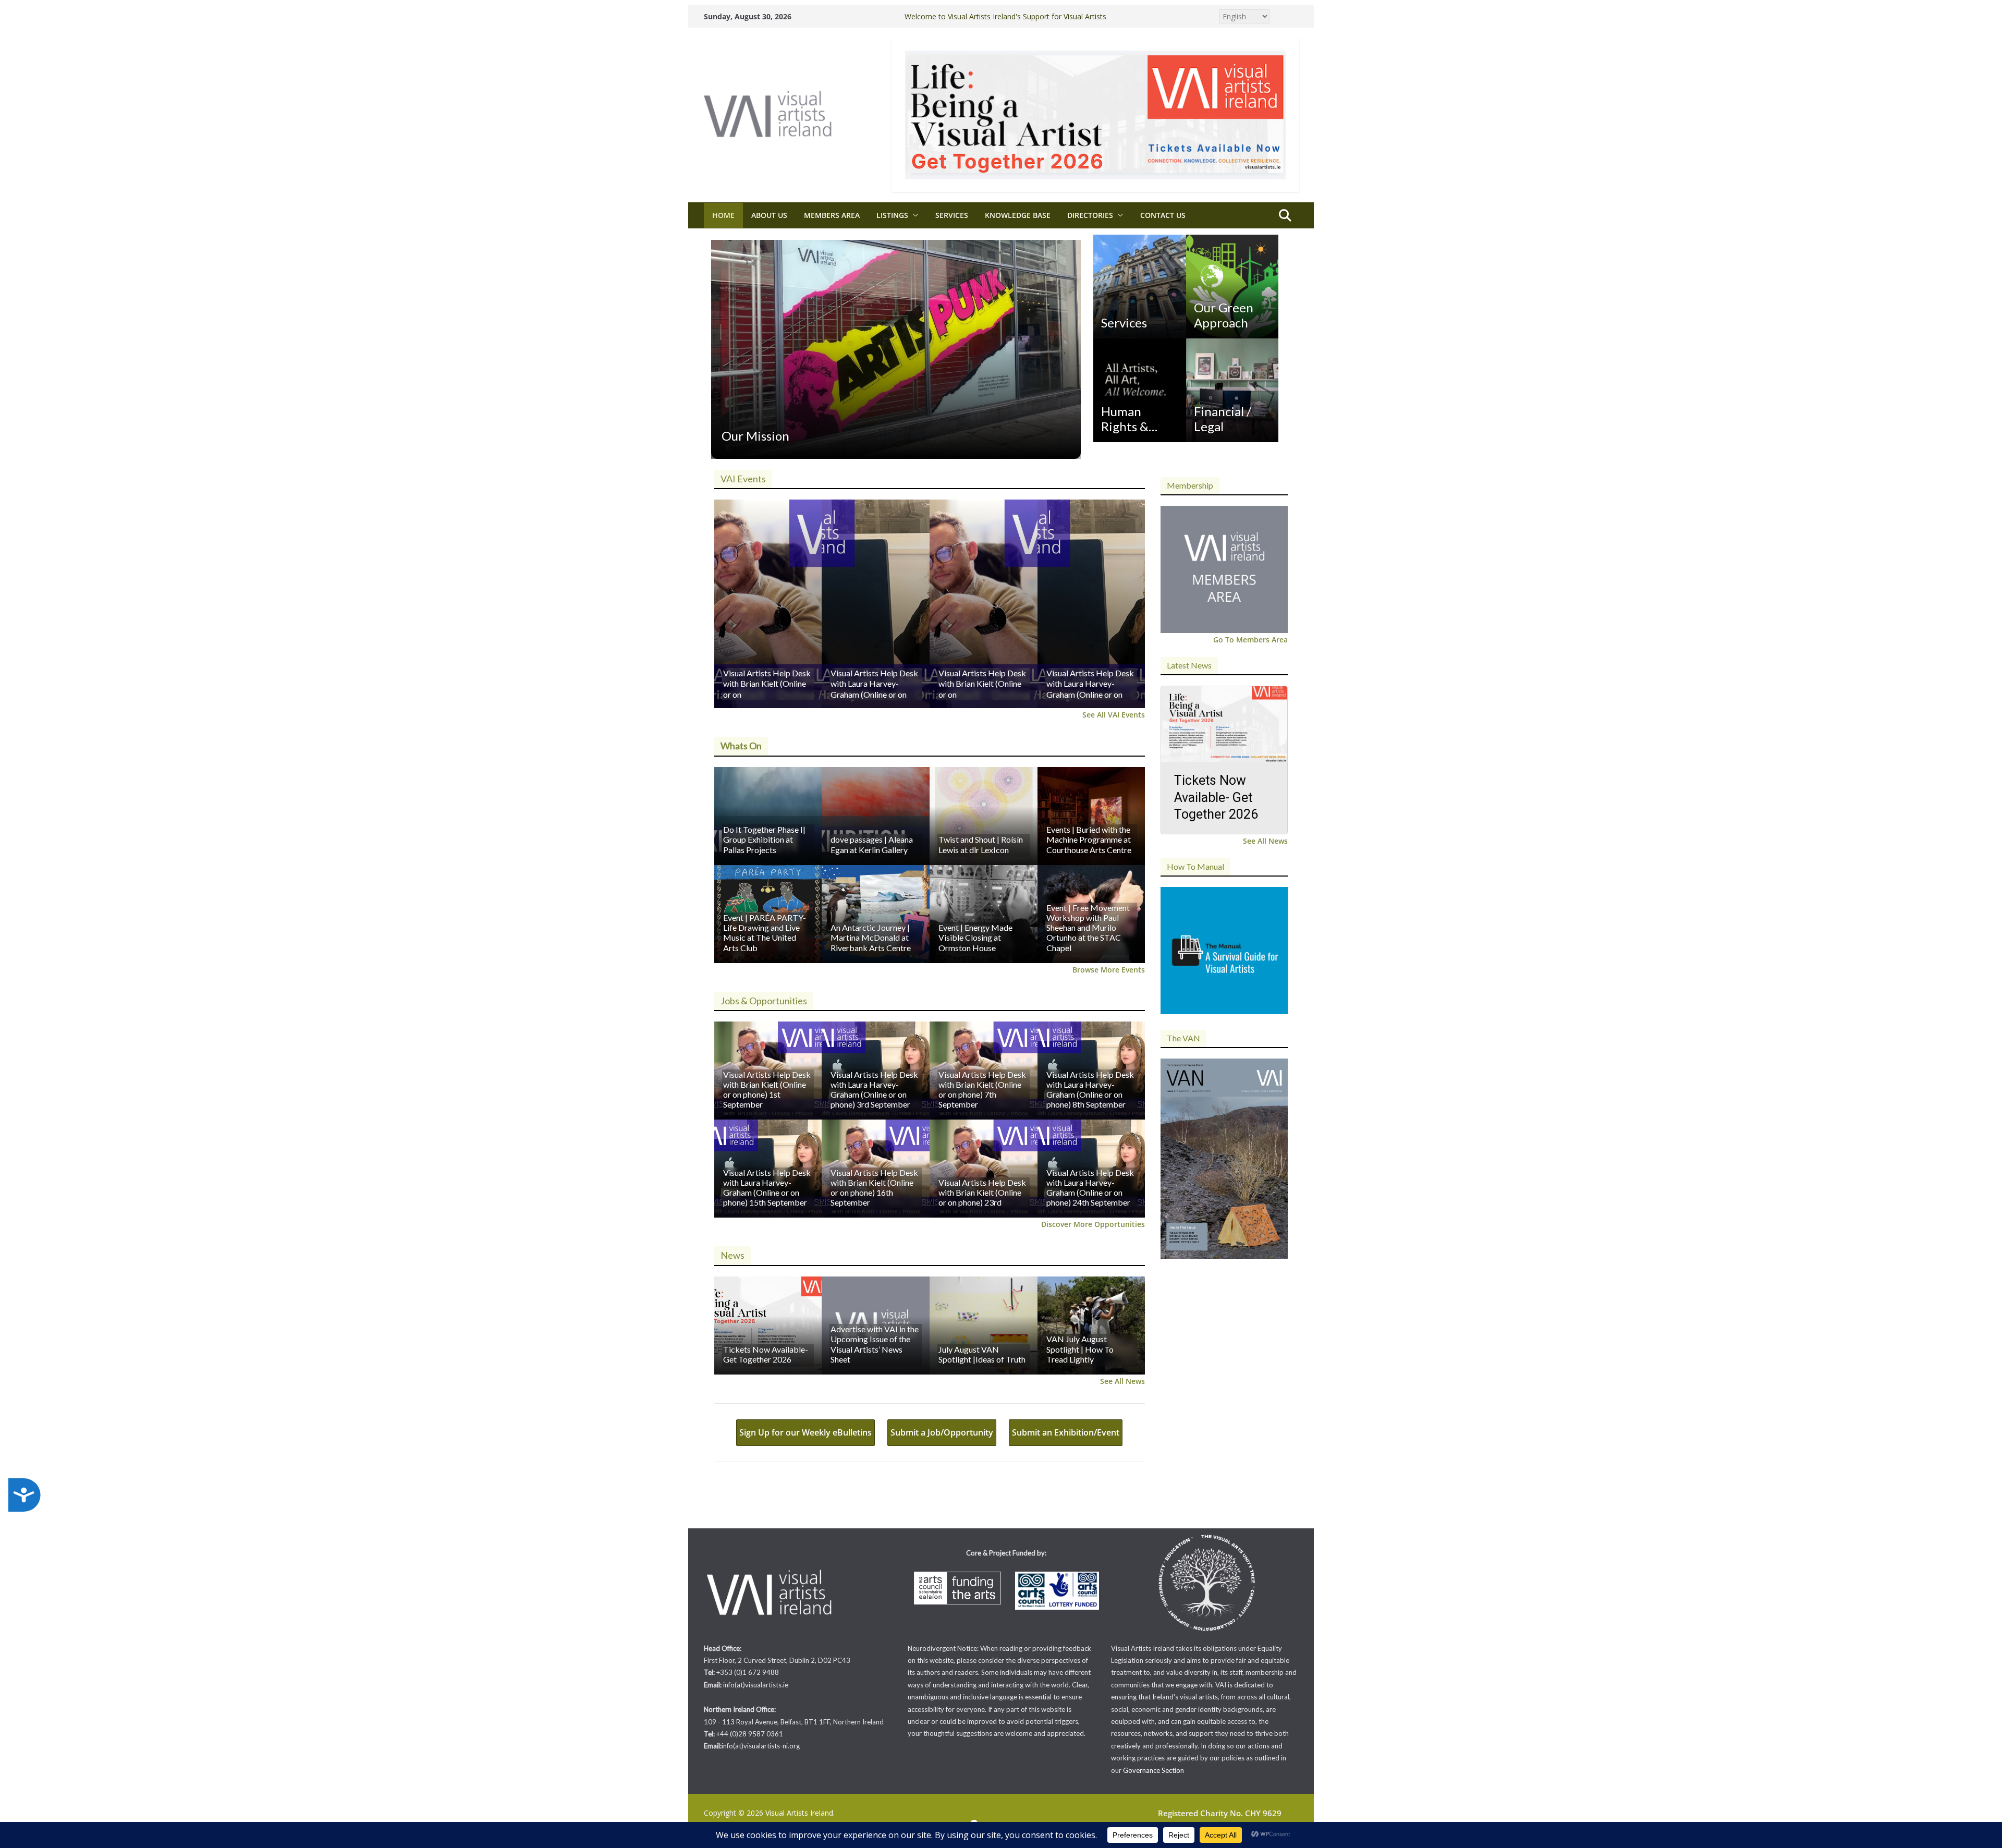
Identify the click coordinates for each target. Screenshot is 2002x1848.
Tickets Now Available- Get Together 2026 (766, 1354)
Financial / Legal (1223, 419)
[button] (913, 215)
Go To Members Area (1250, 640)
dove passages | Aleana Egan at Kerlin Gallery (872, 844)
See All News (1122, 1381)
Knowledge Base (1018, 215)
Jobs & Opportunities (764, 1001)
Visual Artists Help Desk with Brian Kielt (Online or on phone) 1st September (767, 1090)
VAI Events (743, 479)
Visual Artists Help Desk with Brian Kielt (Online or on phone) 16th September (874, 1188)
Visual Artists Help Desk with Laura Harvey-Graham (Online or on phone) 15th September (767, 1188)
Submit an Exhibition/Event (1066, 1432)
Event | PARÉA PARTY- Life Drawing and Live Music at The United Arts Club (765, 933)
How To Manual (1195, 866)
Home (723, 215)
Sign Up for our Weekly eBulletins (805, 1432)
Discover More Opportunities (1093, 1224)
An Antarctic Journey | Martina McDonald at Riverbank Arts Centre (871, 937)
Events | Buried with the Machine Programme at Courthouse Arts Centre (1089, 839)
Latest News (1189, 665)
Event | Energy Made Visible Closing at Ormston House (975, 937)
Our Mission (755, 436)
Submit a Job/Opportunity (942, 1432)
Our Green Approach (1224, 315)
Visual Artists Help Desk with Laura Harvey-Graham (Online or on (874, 684)
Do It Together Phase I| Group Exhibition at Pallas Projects (764, 839)
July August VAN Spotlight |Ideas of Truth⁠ (982, 1354)
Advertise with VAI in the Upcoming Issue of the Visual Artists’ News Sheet (875, 1344)
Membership (1190, 485)
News (733, 1255)
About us (769, 215)
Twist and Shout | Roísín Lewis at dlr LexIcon (981, 844)
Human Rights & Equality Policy (1125, 419)
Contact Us (1163, 215)
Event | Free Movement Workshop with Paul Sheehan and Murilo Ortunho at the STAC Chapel (1088, 928)
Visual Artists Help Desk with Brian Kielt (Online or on (767, 684)
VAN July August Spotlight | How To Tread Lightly (1080, 1349)
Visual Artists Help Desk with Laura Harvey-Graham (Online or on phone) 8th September (1090, 1090)
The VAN (1183, 1038)
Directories (1090, 215)
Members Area (832, 215)
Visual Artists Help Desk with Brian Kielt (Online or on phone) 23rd (982, 1192)
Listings (892, 215)
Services (952, 215)
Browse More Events (1109, 970)
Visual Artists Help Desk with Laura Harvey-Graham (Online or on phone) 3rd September (874, 1090)
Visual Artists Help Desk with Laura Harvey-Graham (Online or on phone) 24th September (1090, 1188)
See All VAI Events (1114, 715)
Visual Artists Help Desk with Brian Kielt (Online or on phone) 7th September (982, 1090)
